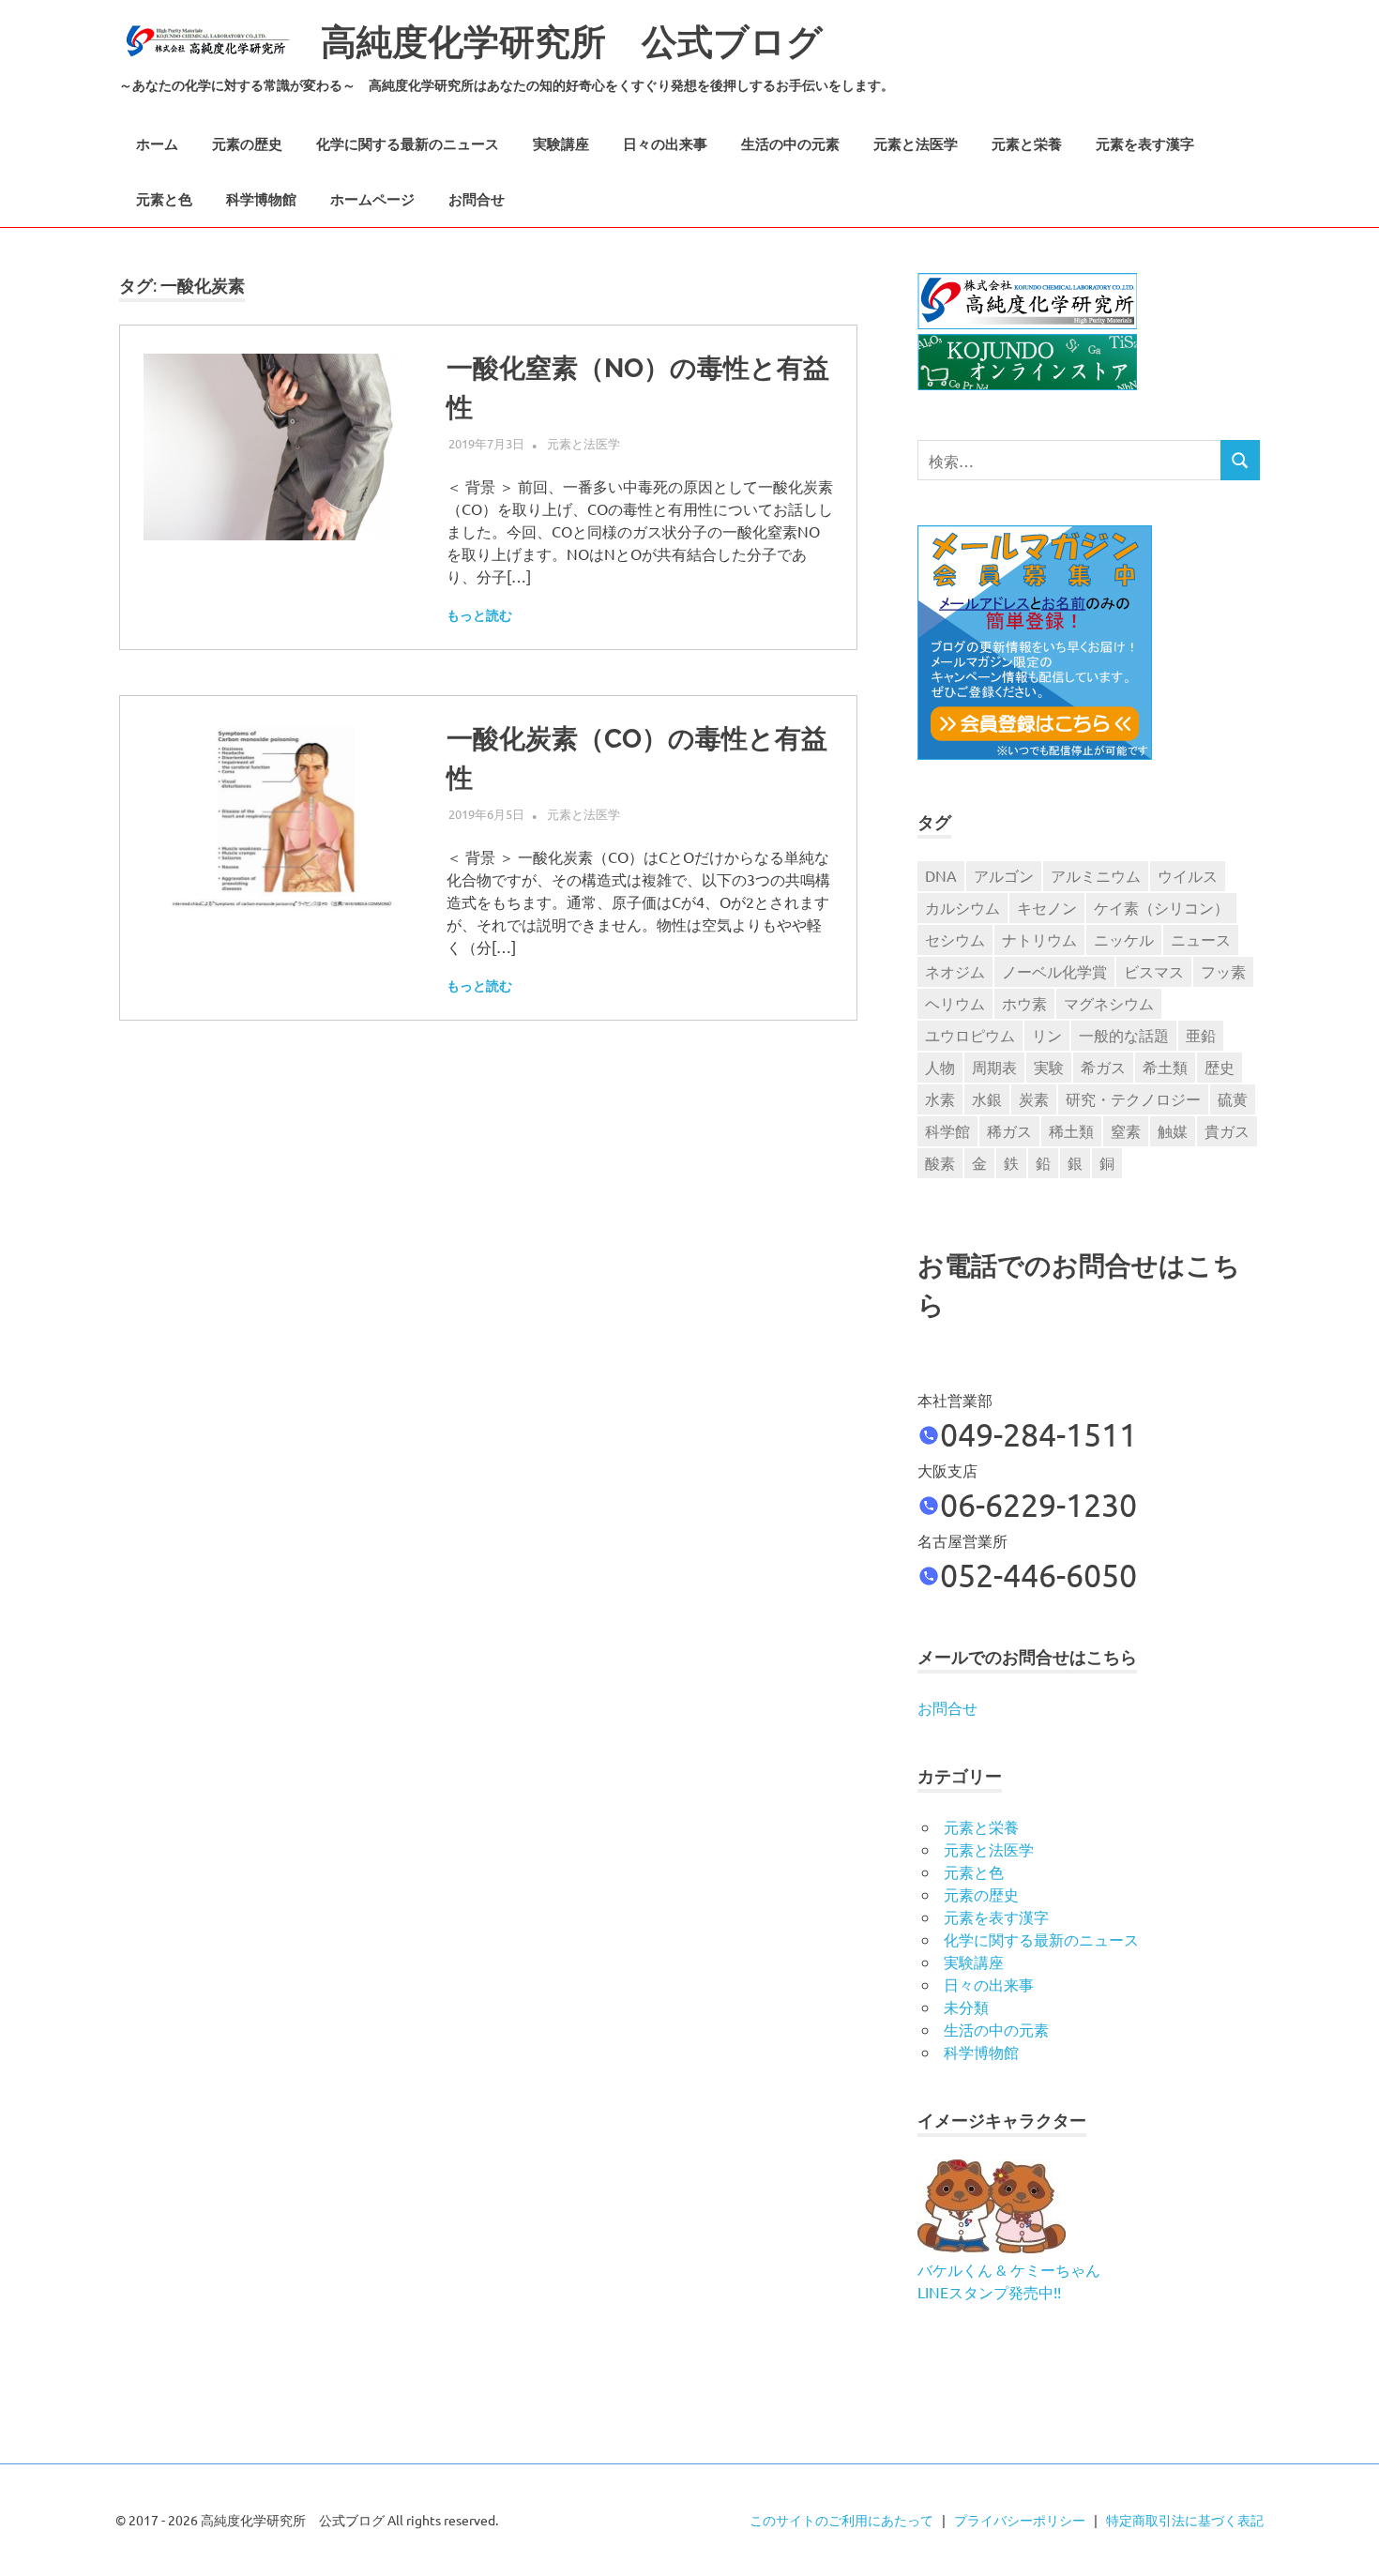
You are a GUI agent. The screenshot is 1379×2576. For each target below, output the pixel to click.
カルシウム (962, 907)
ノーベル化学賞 (1054, 971)
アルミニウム (1096, 875)
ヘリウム (955, 1003)
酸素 (940, 1162)
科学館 (947, 1130)
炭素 (1034, 1099)
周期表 (994, 1067)
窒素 (1126, 1130)
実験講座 (561, 144)
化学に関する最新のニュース (408, 144)
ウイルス (1188, 875)
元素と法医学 (916, 144)
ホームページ (372, 200)
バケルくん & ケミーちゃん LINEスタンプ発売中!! (1009, 2281)
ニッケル (1124, 939)
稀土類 (1071, 1130)
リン (1047, 1035)
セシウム (955, 939)
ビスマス (1154, 971)
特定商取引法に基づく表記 (1185, 2520)
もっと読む (479, 615)
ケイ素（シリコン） (1161, 907)
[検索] (1240, 460)
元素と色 (164, 200)
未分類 (966, 2007)
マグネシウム (1109, 1003)
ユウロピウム (970, 1035)
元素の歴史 (247, 144)
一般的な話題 (1124, 1035)
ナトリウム (1039, 939)
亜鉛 (1201, 1035)
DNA (941, 875)
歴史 (1220, 1067)
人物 (940, 1067)
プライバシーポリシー (1020, 2520)
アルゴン (1004, 875)
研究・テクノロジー (1133, 1099)
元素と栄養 (1027, 144)
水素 (940, 1099)
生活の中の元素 (790, 144)
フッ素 (1223, 971)
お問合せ (477, 200)
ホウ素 (1024, 1003)
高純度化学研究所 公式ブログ (572, 42)
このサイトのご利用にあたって (841, 2520)
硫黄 (1233, 1099)
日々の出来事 (665, 144)
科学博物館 (261, 200)
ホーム (157, 144)
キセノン (1047, 907)
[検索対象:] (1069, 460)
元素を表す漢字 (1145, 144)
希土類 (1165, 1067)
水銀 (987, 1099)
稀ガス (1009, 1130)
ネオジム (955, 971)
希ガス (1103, 1067)
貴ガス (1227, 1130)
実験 (1049, 1067)
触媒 (1173, 1130)
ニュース (1201, 939)
